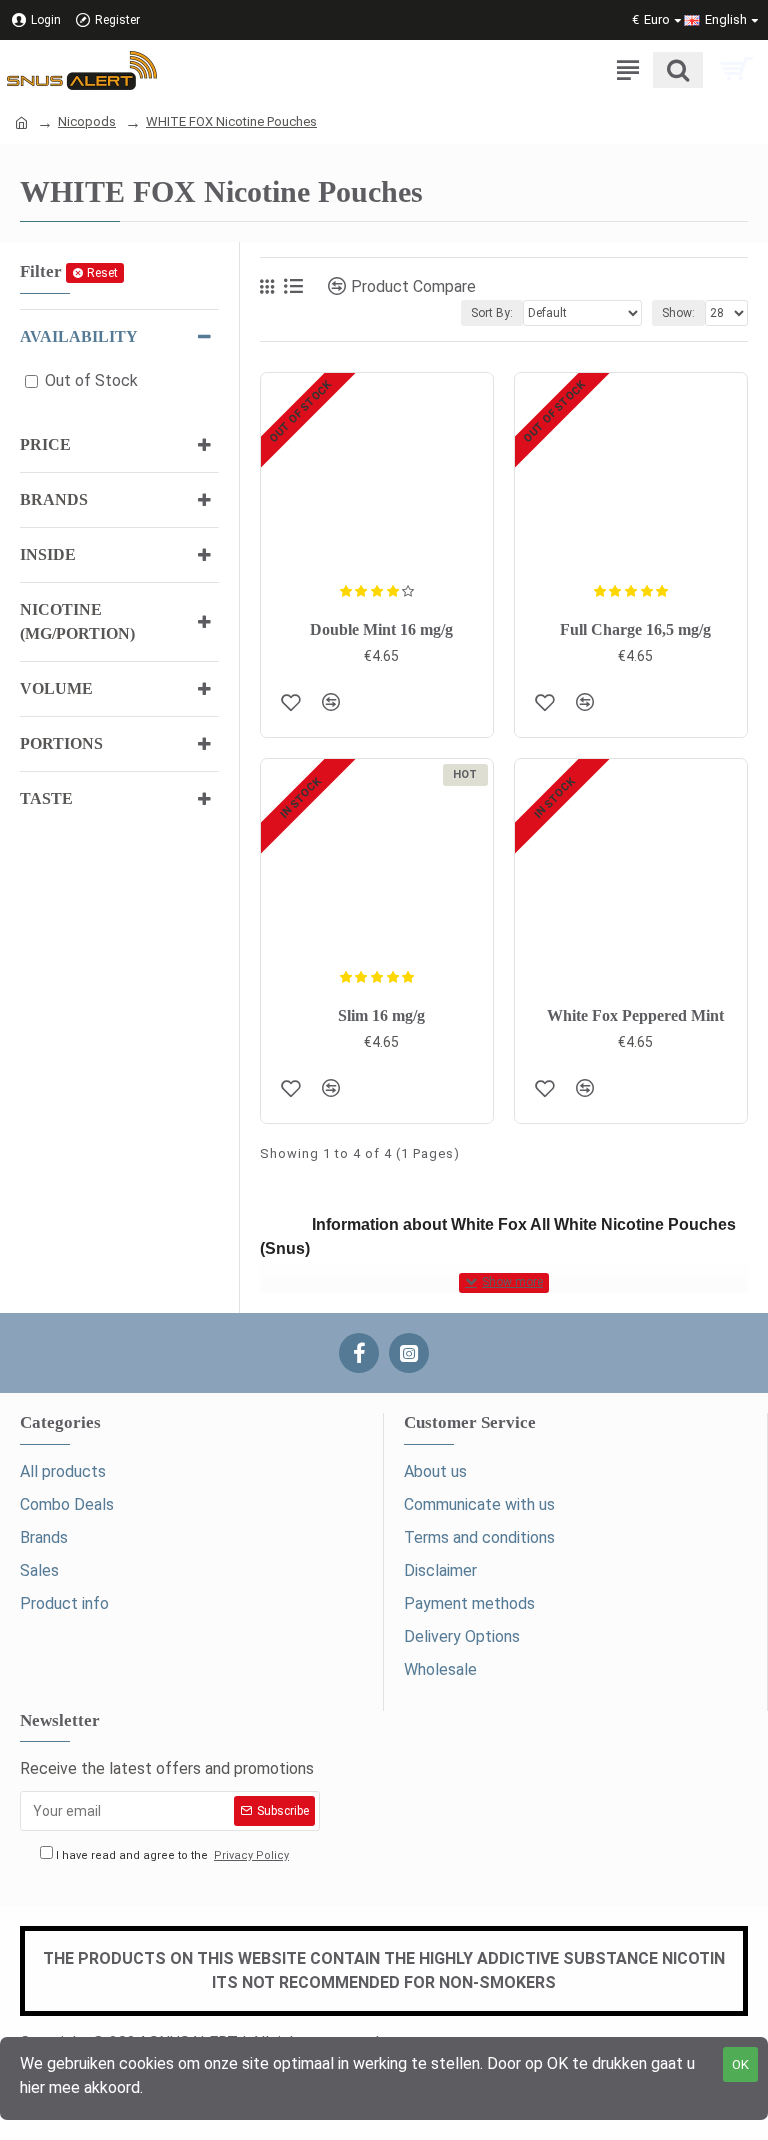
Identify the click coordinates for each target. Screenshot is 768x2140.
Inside (48, 554)
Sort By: (492, 313)
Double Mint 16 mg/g (381, 629)
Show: (678, 313)
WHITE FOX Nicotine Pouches (231, 121)
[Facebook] (359, 1353)
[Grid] (267, 287)
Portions (61, 743)
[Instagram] (409, 1353)
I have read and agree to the (171, 1855)
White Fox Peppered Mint (635, 1015)
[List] (293, 286)
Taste (46, 798)
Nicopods (87, 121)
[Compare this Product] (331, 702)
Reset (102, 273)
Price (45, 444)
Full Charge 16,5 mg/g (635, 629)
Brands (54, 499)
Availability (79, 336)
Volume (56, 688)
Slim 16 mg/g (381, 1015)
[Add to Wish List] (291, 702)
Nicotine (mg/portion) (77, 621)
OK (740, 2064)
